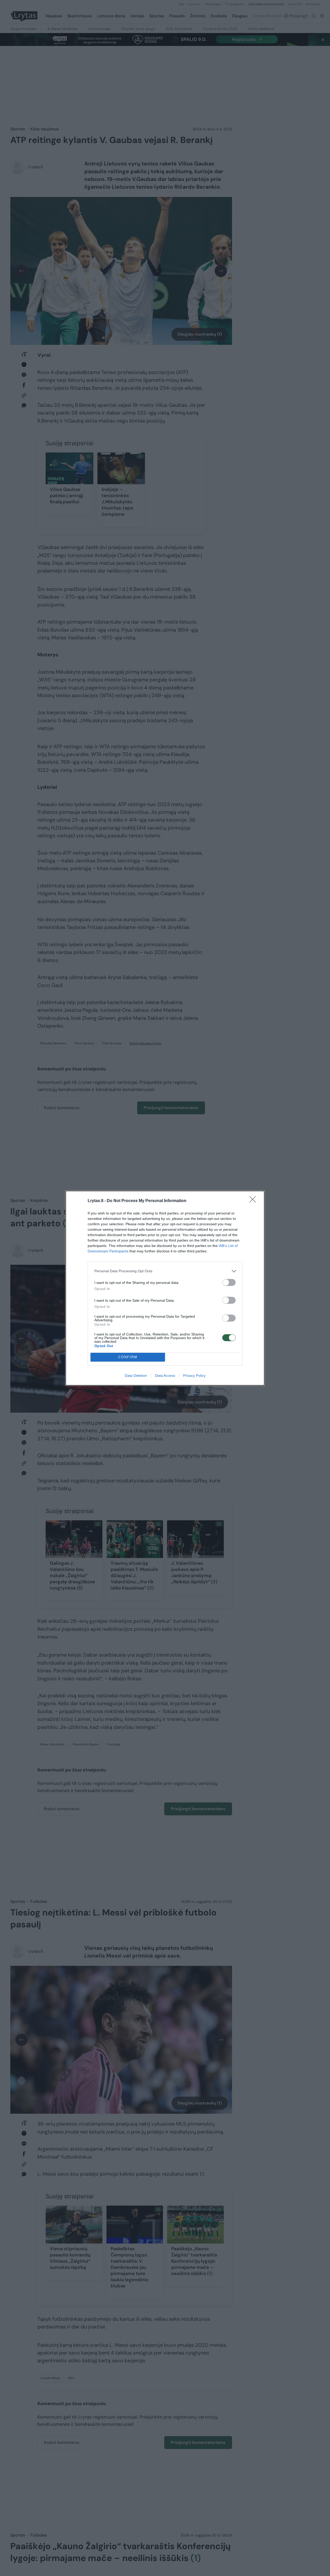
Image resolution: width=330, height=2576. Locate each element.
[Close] (254, 1201)
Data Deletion (136, 1376)
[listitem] (165, 1271)
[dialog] (165, 1288)
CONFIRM (128, 1357)
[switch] (229, 1282)
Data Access (165, 1376)
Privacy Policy (194, 1376)
